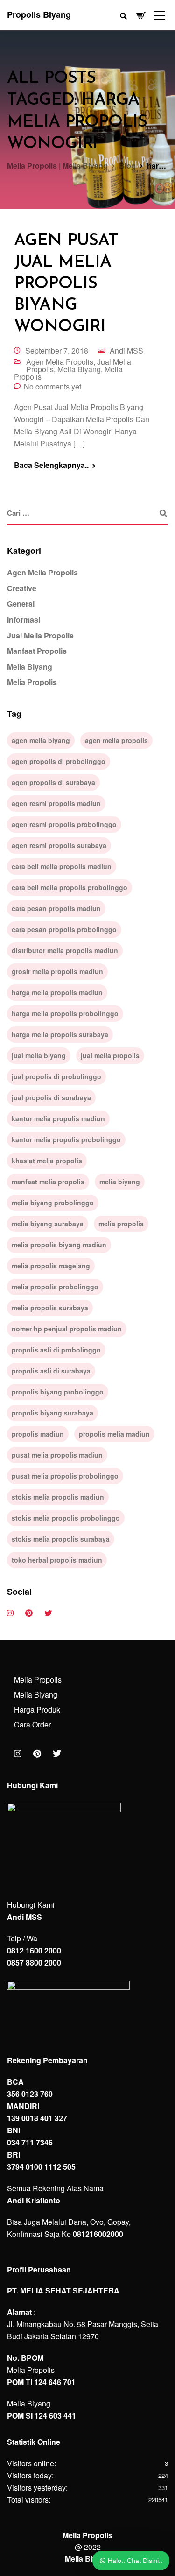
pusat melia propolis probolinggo (65, 1476)
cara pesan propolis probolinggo (64, 929)
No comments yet (52, 386)
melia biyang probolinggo (53, 1203)
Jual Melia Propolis (40, 635)
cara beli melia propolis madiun (62, 866)
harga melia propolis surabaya (60, 1034)
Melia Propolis (32, 682)
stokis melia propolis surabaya (61, 1539)
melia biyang (120, 1182)
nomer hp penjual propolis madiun (67, 1329)
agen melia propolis (116, 740)
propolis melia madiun (114, 1434)
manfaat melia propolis (48, 1182)
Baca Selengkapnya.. (51, 465)
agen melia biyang (41, 740)
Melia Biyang (79, 369)
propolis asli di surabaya (51, 1371)
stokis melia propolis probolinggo (66, 1518)
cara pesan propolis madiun (56, 908)
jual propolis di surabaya (51, 1097)
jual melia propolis (110, 1055)
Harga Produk (37, 1709)
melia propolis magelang (51, 1266)
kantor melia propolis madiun (58, 1118)
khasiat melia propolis (47, 1161)
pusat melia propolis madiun (57, 1455)
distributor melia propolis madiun (65, 950)
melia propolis (121, 1224)
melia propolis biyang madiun (59, 1245)
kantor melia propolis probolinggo (66, 1139)
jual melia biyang (39, 1055)
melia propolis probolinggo (55, 1287)
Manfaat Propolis (37, 651)
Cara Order (32, 1724)
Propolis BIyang (39, 14)
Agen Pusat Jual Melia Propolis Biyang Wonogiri (66, 284)
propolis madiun (38, 1434)
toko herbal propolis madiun (57, 1560)
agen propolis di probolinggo (59, 761)
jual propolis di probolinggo (56, 1076)
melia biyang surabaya (48, 1224)
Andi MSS (126, 350)
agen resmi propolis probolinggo (64, 824)
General (21, 604)
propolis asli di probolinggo (56, 1350)
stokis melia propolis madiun (58, 1497)
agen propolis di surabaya (53, 782)
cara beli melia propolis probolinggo (70, 887)
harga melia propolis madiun (57, 992)
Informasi (24, 619)
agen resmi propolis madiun (56, 803)
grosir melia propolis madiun (57, 971)
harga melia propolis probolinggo (65, 1013)
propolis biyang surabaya (52, 1413)
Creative (22, 588)
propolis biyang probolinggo (58, 1392)
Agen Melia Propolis (60, 362)
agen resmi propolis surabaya (59, 845)
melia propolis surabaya (50, 1308)
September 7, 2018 (57, 350)
